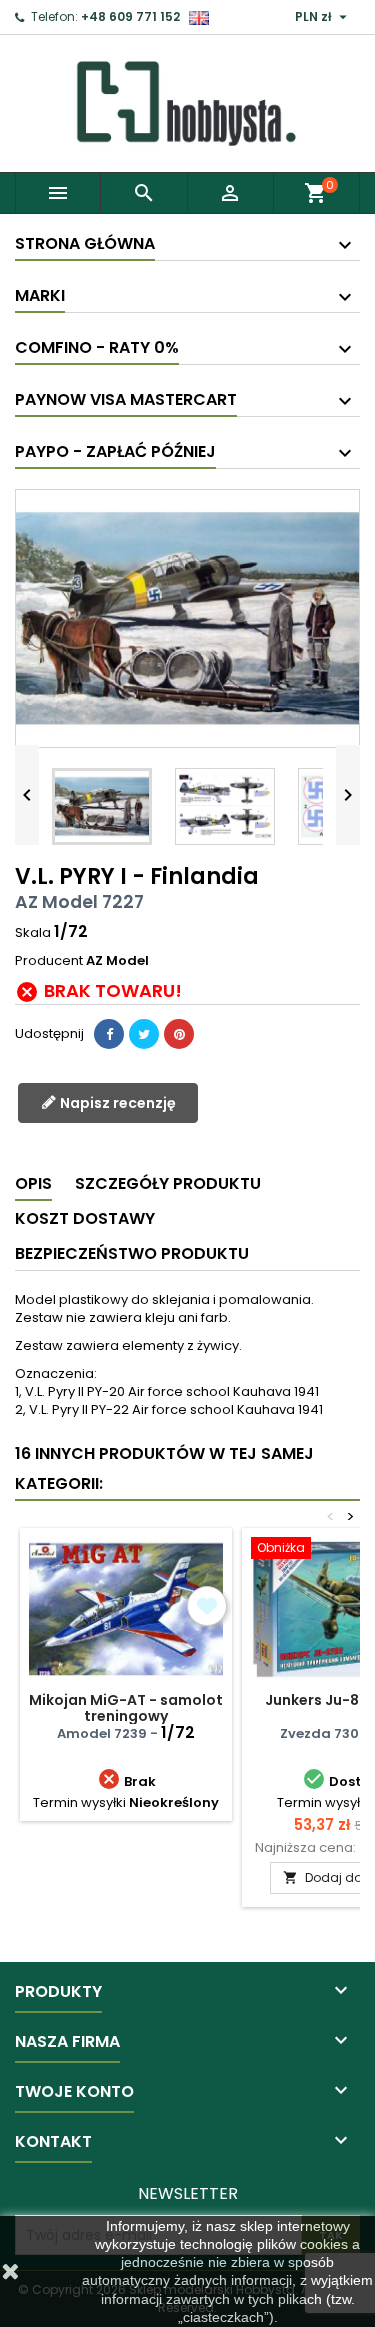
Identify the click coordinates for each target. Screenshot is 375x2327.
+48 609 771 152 (130, 16)
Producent (49, 961)
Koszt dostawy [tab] (85, 1218)
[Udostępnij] (109, 1034)
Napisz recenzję (116, 1103)
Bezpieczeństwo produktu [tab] (132, 1253)
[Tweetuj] (144, 1034)
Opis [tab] (33, 1183)
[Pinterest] (179, 1034)
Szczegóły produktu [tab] (168, 1183)
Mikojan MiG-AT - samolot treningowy (126, 1708)
